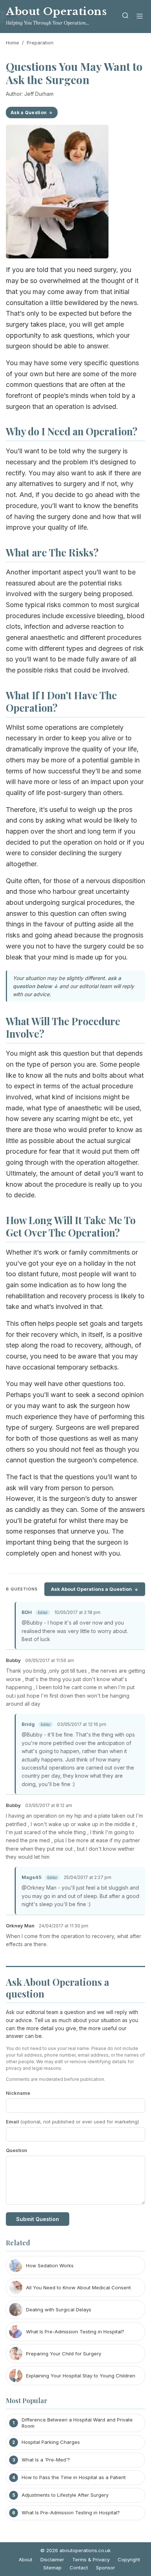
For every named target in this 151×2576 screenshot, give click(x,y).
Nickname (18, 2093)
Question (16, 2150)
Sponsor (106, 2568)
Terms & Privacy (91, 2559)
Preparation (40, 43)
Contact (79, 2568)
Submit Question (38, 2219)
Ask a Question (29, 113)
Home (12, 43)
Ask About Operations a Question (91, 1589)
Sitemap (52, 2568)
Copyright (129, 2559)
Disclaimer (52, 2559)
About (25, 2559)
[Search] (125, 17)
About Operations (56, 12)
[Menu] (140, 17)
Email (72, 2122)
